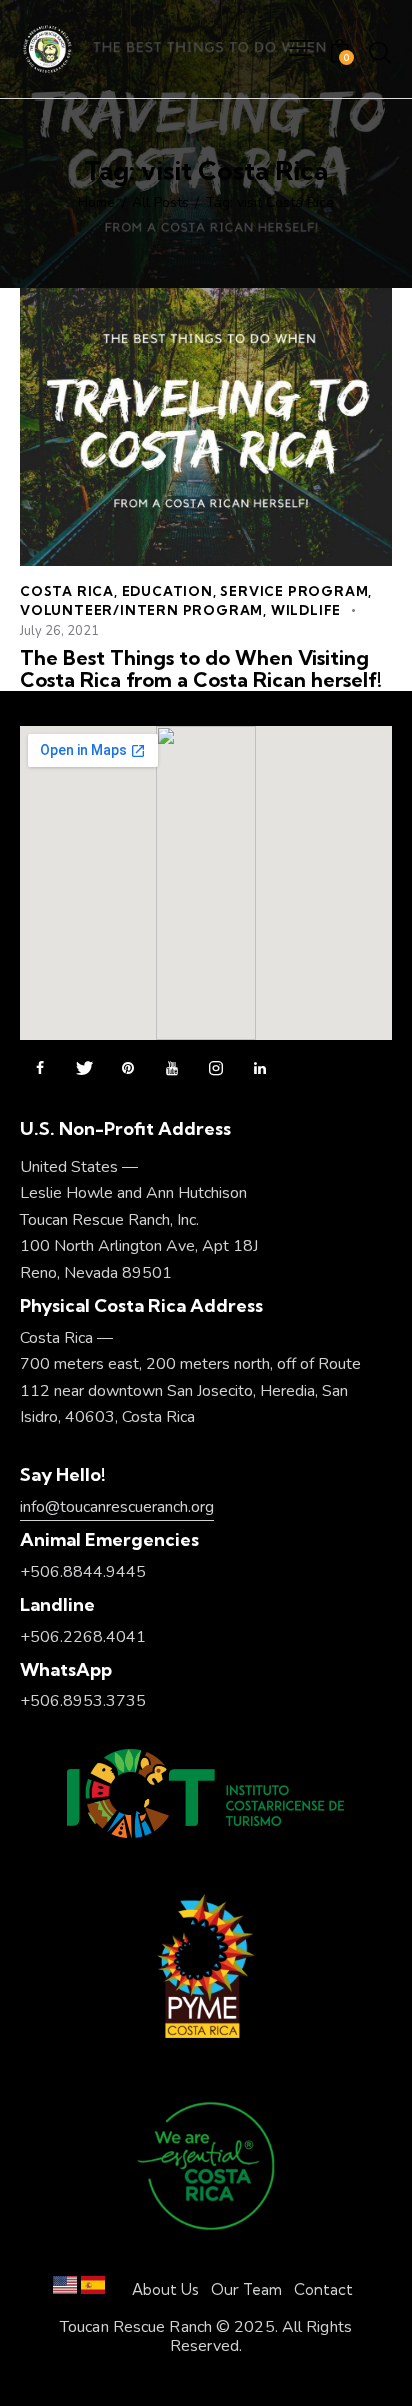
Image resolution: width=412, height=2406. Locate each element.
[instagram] (216, 1069)
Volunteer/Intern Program (141, 610)
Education (167, 591)
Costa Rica (67, 591)
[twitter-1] (84, 1069)
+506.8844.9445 (83, 1572)
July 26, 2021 (59, 631)
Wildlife (306, 610)
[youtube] (172, 1069)
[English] (65, 2289)
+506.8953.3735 (83, 1701)
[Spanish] (93, 2289)
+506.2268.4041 (83, 1637)
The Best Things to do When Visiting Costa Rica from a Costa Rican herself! (201, 669)
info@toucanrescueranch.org (117, 1507)
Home (96, 203)
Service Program (294, 591)
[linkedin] (260, 1069)
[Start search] (380, 52)
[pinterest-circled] (128, 1069)
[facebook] (40, 1069)
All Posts (160, 203)
